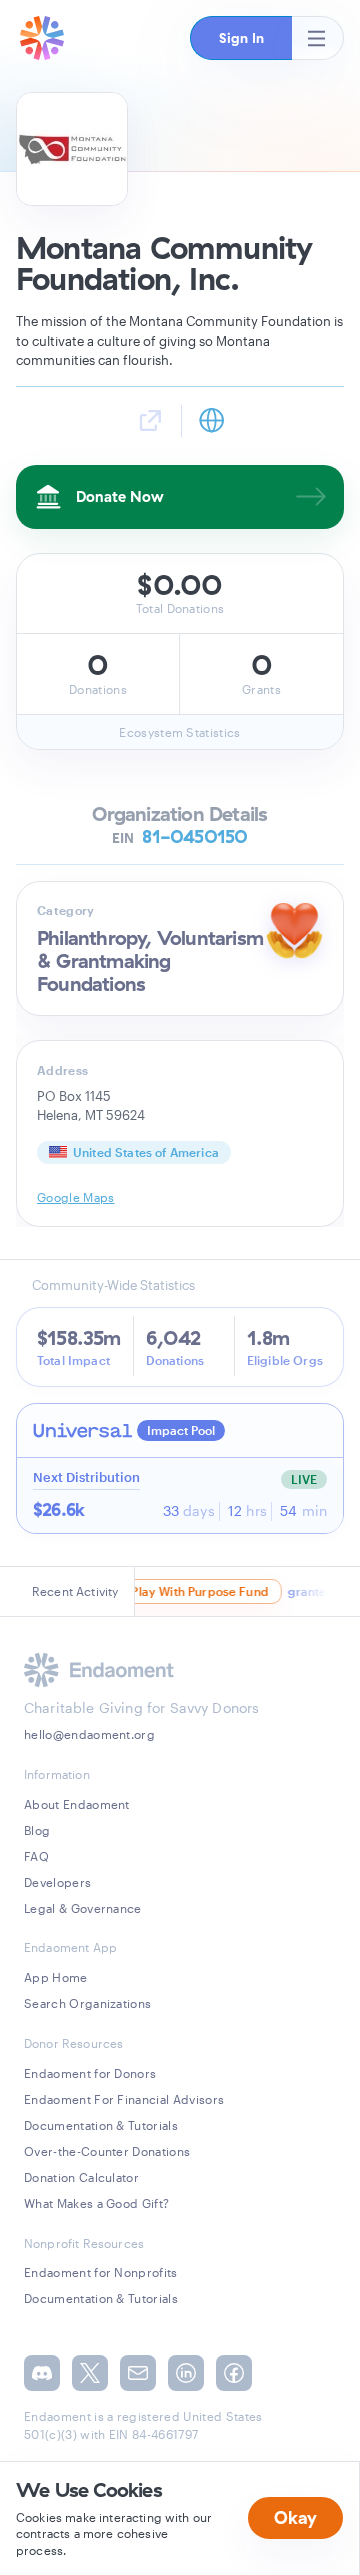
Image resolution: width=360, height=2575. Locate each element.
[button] (241, 38)
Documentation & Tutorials (101, 2125)
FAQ (36, 1856)
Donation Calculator (81, 2177)
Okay (295, 2517)
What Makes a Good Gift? (96, 2203)
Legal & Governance (83, 1908)
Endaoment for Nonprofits (101, 2272)
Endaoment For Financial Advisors (124, 2099)
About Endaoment (77, 1804)
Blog (37, 1830)
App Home (56, 1977)
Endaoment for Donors (90, 2073)
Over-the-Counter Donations (107, 2151)
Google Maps (76, 1197)
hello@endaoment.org (89, 1734)
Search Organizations (87, 2003)
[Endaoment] (42, 38)
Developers (57, 1882)
